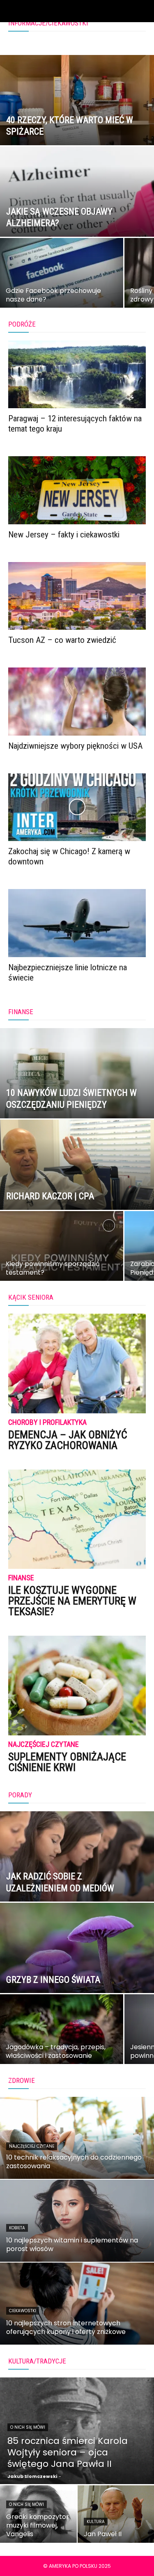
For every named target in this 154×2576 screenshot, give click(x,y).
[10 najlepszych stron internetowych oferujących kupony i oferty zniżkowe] (77, 2304)
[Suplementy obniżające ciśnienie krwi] (77, 1686)
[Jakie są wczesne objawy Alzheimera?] (77, 213)
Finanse (21, 1578)
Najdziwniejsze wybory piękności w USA (75, 746)
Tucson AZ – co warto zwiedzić (62, 640)
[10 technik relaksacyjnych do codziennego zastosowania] (77, 2138)
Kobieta (17, 2228)
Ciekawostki (23, 2311)
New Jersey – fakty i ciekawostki (64, 535)
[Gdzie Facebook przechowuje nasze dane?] (62, 280)
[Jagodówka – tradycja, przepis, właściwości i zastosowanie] (62, 2037)
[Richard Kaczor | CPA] (77, 1186)
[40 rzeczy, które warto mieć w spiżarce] (77, 121)
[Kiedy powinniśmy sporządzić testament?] (62, 1253)
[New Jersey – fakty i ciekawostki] (77, 490)
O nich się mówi (28, 2427)
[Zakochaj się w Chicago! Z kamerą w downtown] (77, 807)
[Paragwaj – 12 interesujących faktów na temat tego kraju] (77, 374)
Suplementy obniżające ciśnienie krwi (67, 1762)
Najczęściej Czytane (44, 1745)
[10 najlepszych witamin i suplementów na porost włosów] (77, 2221)
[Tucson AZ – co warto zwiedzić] (77, 596)
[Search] (143, 11)
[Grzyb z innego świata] (77, 1969)
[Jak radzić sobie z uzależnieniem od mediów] (77, 1878)
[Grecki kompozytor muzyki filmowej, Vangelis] (38, 2514)
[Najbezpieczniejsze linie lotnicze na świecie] (77, 923)
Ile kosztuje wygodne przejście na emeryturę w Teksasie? (72, 1601)
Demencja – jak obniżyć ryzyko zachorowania (68, 1440)
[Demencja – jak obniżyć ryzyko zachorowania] (77, 1363)
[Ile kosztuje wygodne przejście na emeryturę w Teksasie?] (77, 1519)
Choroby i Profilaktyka (47, 1423)
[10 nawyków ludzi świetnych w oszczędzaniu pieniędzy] (77, 1095)
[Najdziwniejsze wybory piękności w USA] (77, 701)
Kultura (96, 2522)
